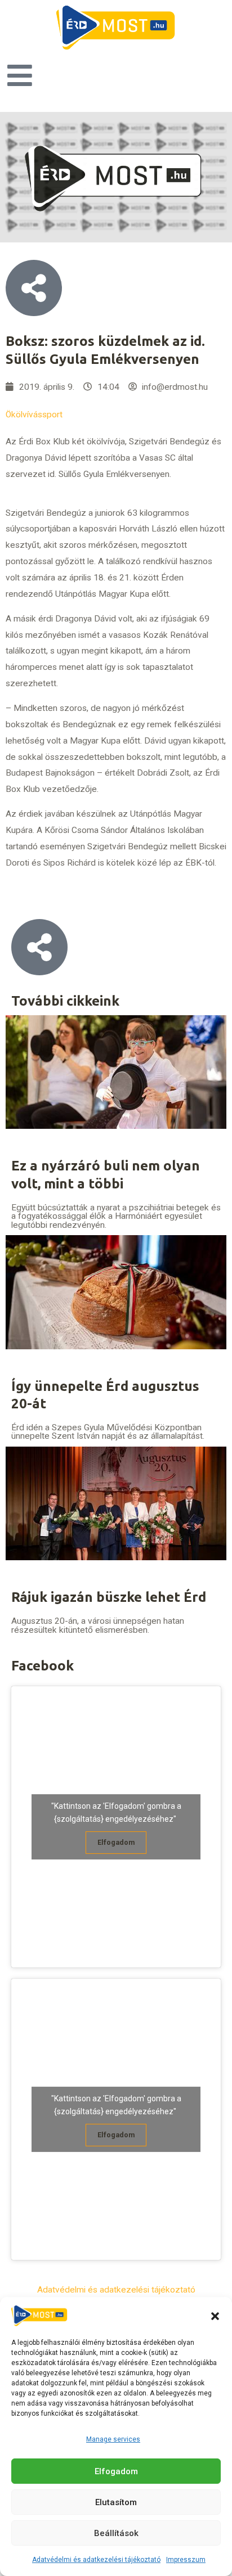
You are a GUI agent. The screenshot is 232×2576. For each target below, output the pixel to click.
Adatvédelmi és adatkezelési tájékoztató (96, 2560)
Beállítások (116, 2533)
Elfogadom (116, 2471)
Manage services (113, 2439)
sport (52, 415)
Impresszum (186, 2560)
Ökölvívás (24, 415)
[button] (215, 2316)
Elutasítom (116, 2502)
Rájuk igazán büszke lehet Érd (109, 1597)
